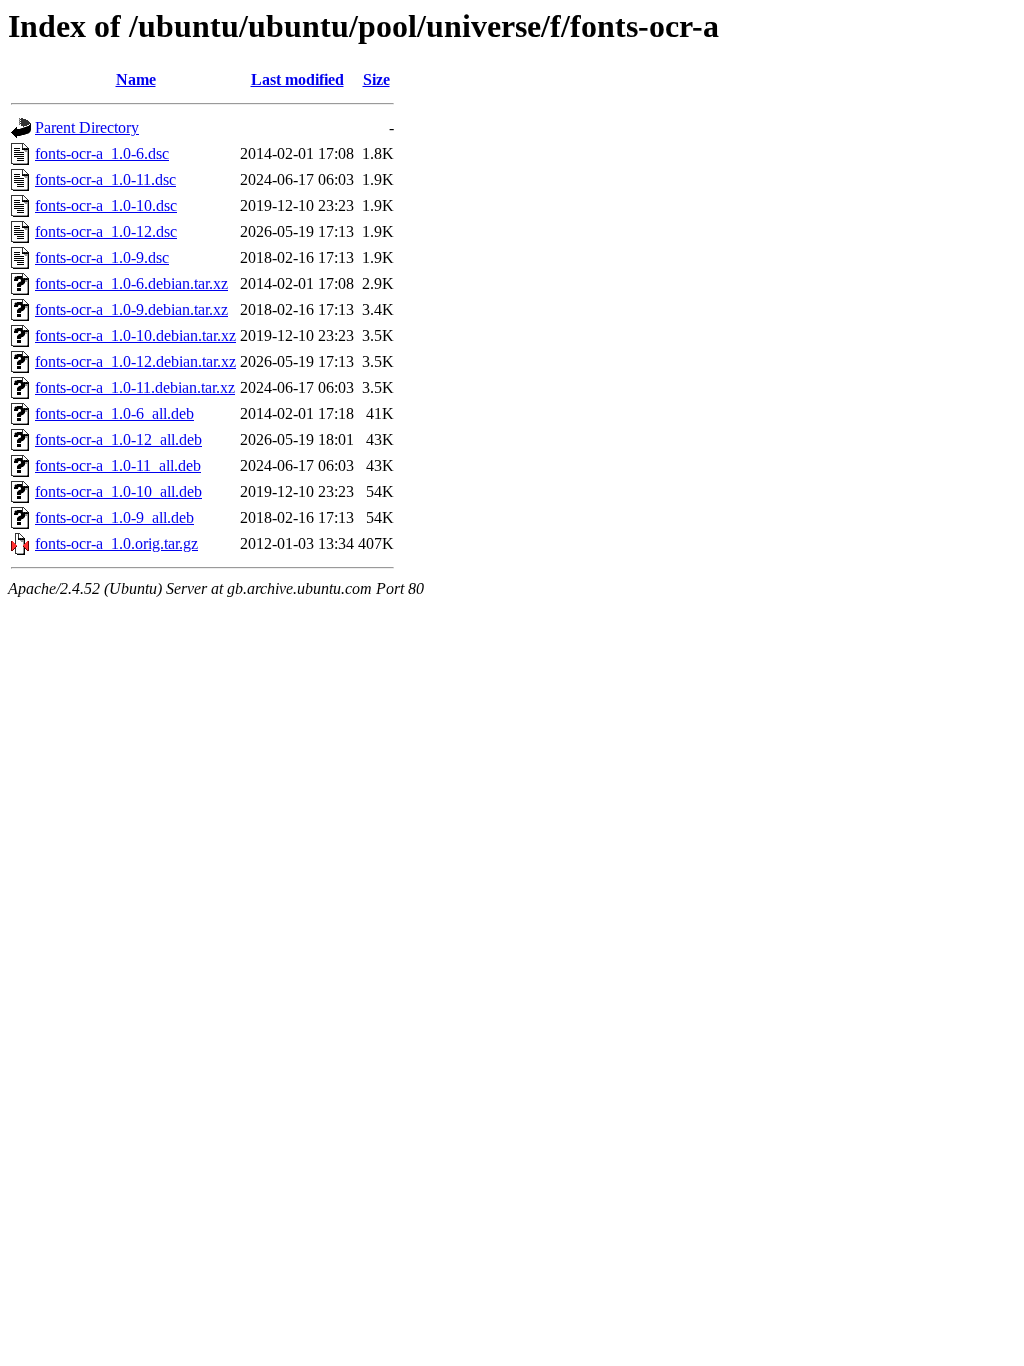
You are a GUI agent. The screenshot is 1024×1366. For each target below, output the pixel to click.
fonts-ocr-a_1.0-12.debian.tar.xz (135, 361)
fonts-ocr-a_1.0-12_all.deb (118, 439)
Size (376, 79)
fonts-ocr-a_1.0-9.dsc (102, 257)
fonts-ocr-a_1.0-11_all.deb (118, 465)
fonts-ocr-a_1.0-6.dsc (102, 153)
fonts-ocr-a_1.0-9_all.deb (114, 517)
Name (136, 79)
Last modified (297, 79)
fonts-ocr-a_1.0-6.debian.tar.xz (131, 283)
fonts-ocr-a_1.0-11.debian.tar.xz (135, 387)
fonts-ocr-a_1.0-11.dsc (105, 179)
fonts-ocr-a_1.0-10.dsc (106, 205)
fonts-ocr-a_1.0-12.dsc (106, 231)
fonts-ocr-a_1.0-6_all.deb (114, 413)
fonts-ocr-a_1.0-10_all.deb (118, 491)
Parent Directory (87, 127)
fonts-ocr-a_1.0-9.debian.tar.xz (131, 309)
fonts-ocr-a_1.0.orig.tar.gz (116, 543)
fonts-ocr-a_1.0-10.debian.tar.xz (135, 335)
